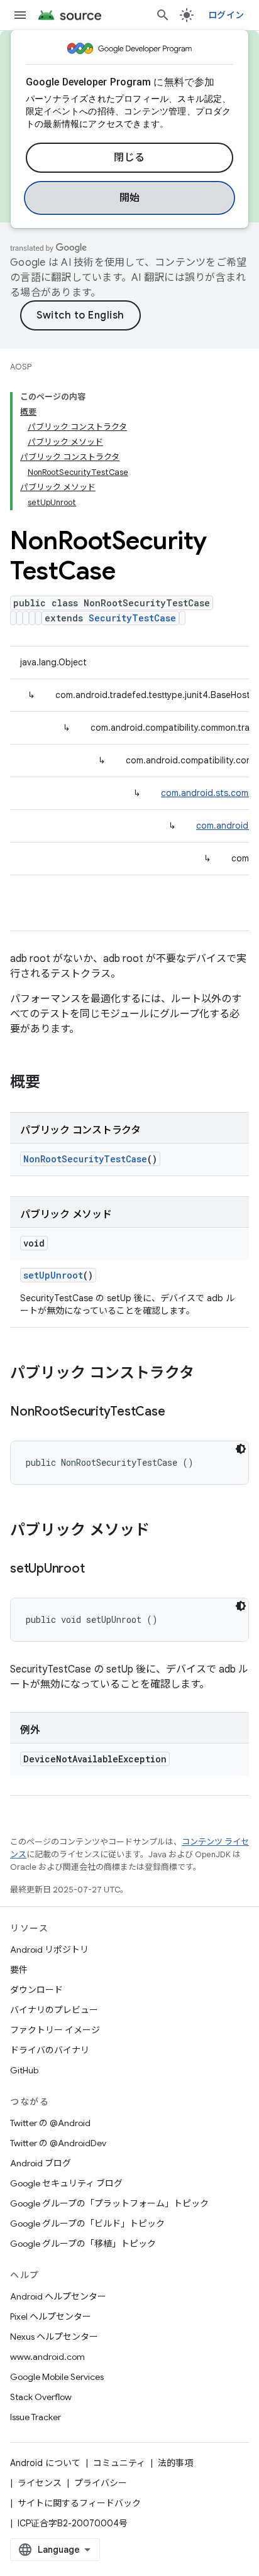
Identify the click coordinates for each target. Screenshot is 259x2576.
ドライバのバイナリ (50, 2050)
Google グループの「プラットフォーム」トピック (109, 2203)
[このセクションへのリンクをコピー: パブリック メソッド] (162, 1531)
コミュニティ (119, 2463)
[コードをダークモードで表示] (241, 1449)
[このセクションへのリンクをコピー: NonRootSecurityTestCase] (177, 1412)
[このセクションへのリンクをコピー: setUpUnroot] (97, 1569)
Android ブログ (41, 2163)
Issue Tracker (36, 2417)
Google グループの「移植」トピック (83, 2244)
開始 (130, 198)
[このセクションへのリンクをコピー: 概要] (53, 1083)
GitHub (24, 2070)
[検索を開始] (163, 15)
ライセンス (40, 2483)
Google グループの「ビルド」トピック (87, 2224)
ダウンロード (36, 1990)
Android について (45, 2463)
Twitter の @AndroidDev (58, 2143)
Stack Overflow (41, 2397)
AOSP (21, 367)
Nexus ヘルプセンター (54, 2337)
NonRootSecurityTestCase (85, 1159)
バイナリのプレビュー (54, 2010)
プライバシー (101, 2483)
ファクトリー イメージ (55, 2030)
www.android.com (47, 2357)
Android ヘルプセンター (58, 2296)
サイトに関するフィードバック (79, 2503)
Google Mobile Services (57, 2377)
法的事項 (175, 2463)
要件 (19, 1970)
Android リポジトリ (49, 1950)
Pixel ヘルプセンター (51, 2317)
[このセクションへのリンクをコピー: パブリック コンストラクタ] (207, 1374)
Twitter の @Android (50, 2123)
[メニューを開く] (20, 15)
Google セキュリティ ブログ (66, 2183)
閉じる (129, 158)
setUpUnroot (53, 1275)
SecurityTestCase (132, 618)
